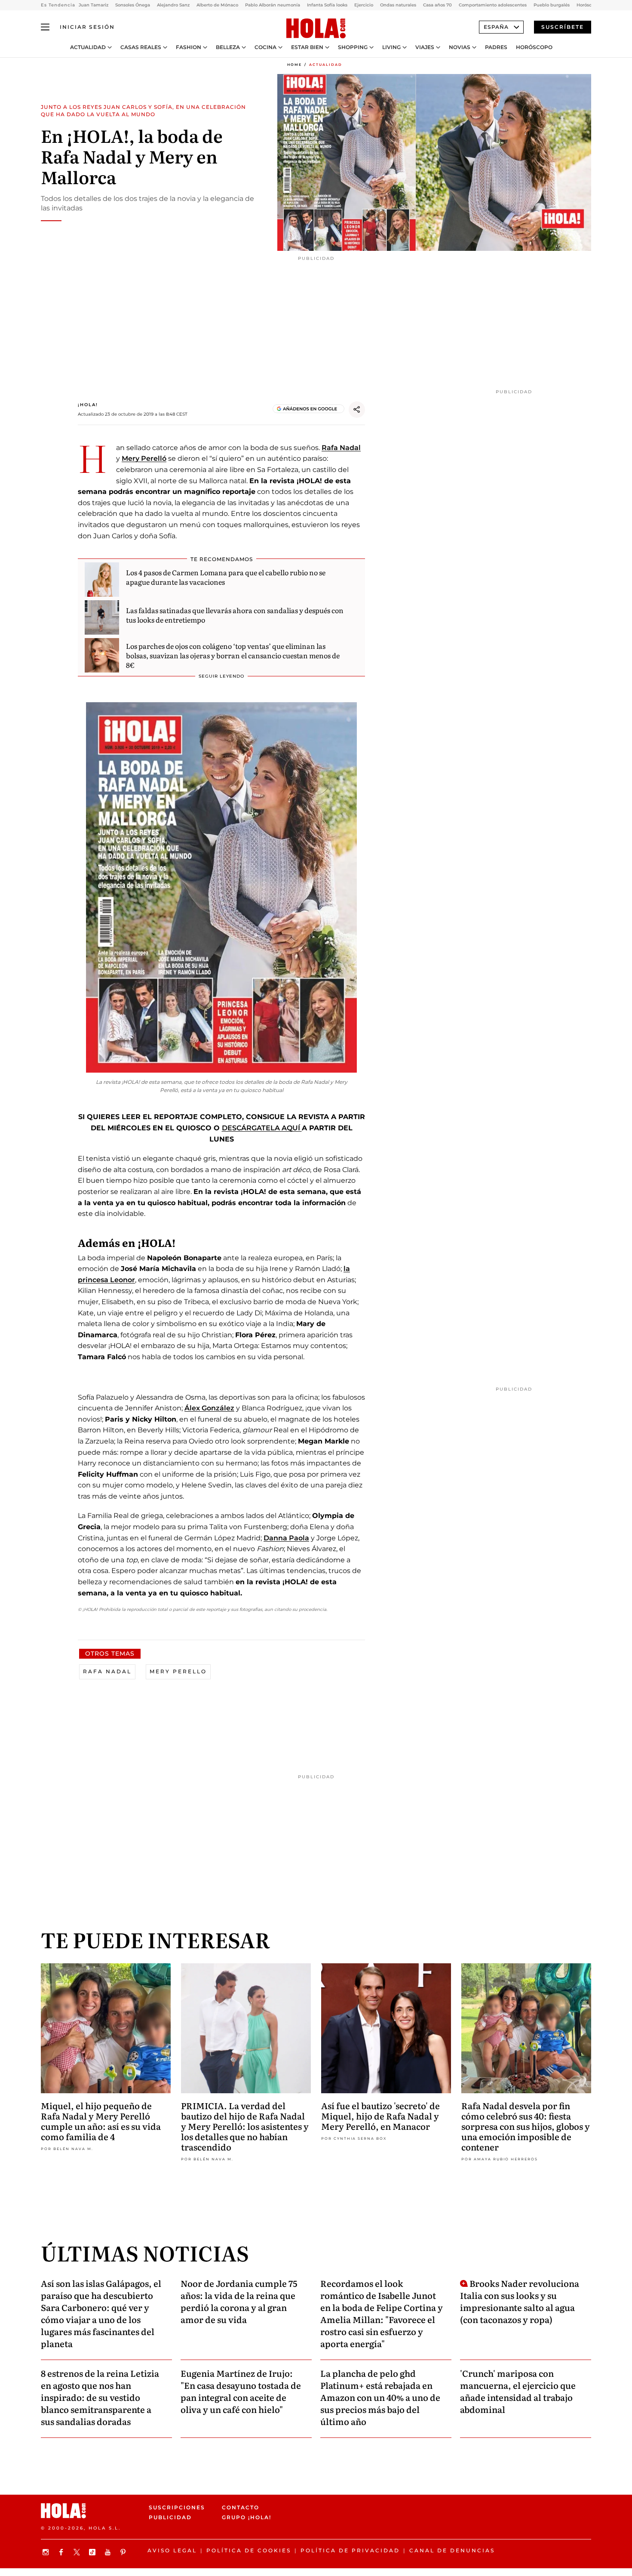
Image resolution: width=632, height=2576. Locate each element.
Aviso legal (172, 2550)
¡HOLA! (88, 405)
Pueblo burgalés (552, 5)
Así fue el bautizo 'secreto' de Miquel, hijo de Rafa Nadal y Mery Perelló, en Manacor (380, 2116)
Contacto (241, 2507)
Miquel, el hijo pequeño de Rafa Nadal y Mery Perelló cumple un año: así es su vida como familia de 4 (101, 2121)
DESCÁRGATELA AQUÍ (262, 1128)
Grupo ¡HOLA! (247, 2517)
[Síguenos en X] (78, 2552)
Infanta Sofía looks (327, 5)
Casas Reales (141, 47)
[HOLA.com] (316, 29)
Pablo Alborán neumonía (273, 5)
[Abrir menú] (45, 27)
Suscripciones (177, 2507)
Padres (496, 47)
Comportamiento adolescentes (493, 5)
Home (295, 65)
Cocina (265, 47)
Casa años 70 (437, 5)
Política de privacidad (350, 2550)
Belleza (228, 47)
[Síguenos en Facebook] (62, 2552)
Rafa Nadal (341, 448)
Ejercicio (364, 5)
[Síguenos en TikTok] (93, 2552)
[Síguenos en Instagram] (47, 2552)
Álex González (209, 1408)
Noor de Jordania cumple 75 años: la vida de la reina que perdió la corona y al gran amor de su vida (239, 2301)
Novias (460, 47)
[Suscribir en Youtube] (109, 2552)
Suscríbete (563, 27)
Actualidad (88, 47)
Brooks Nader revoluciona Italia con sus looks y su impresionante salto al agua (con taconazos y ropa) (520, 2301)
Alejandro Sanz (173, 5)
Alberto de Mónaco (217, 5)
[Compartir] (357, 410)
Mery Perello (178, 1671)
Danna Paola (286, 1538)
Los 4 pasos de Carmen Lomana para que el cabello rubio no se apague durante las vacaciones (226, 577)
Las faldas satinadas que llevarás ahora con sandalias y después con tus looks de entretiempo (235, 615)
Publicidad (170, 2517)
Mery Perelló (144, 458)
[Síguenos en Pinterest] (124, 2552)
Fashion (189, 47)
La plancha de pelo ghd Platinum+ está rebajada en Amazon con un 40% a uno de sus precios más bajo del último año (380, 2397)
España (496, 27)
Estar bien (307, 47)
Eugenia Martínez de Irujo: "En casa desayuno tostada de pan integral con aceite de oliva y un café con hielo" (241, 2391)
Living (391, 47)
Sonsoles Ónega (133, 5)
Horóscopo (534, 47)
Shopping (353, 47)
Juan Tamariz (94, 5)
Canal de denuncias (452, 2550)
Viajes (425, 47)
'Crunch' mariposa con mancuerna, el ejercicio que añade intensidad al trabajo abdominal (518, 2391)
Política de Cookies (249, 2550)
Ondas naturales (398, 5)
